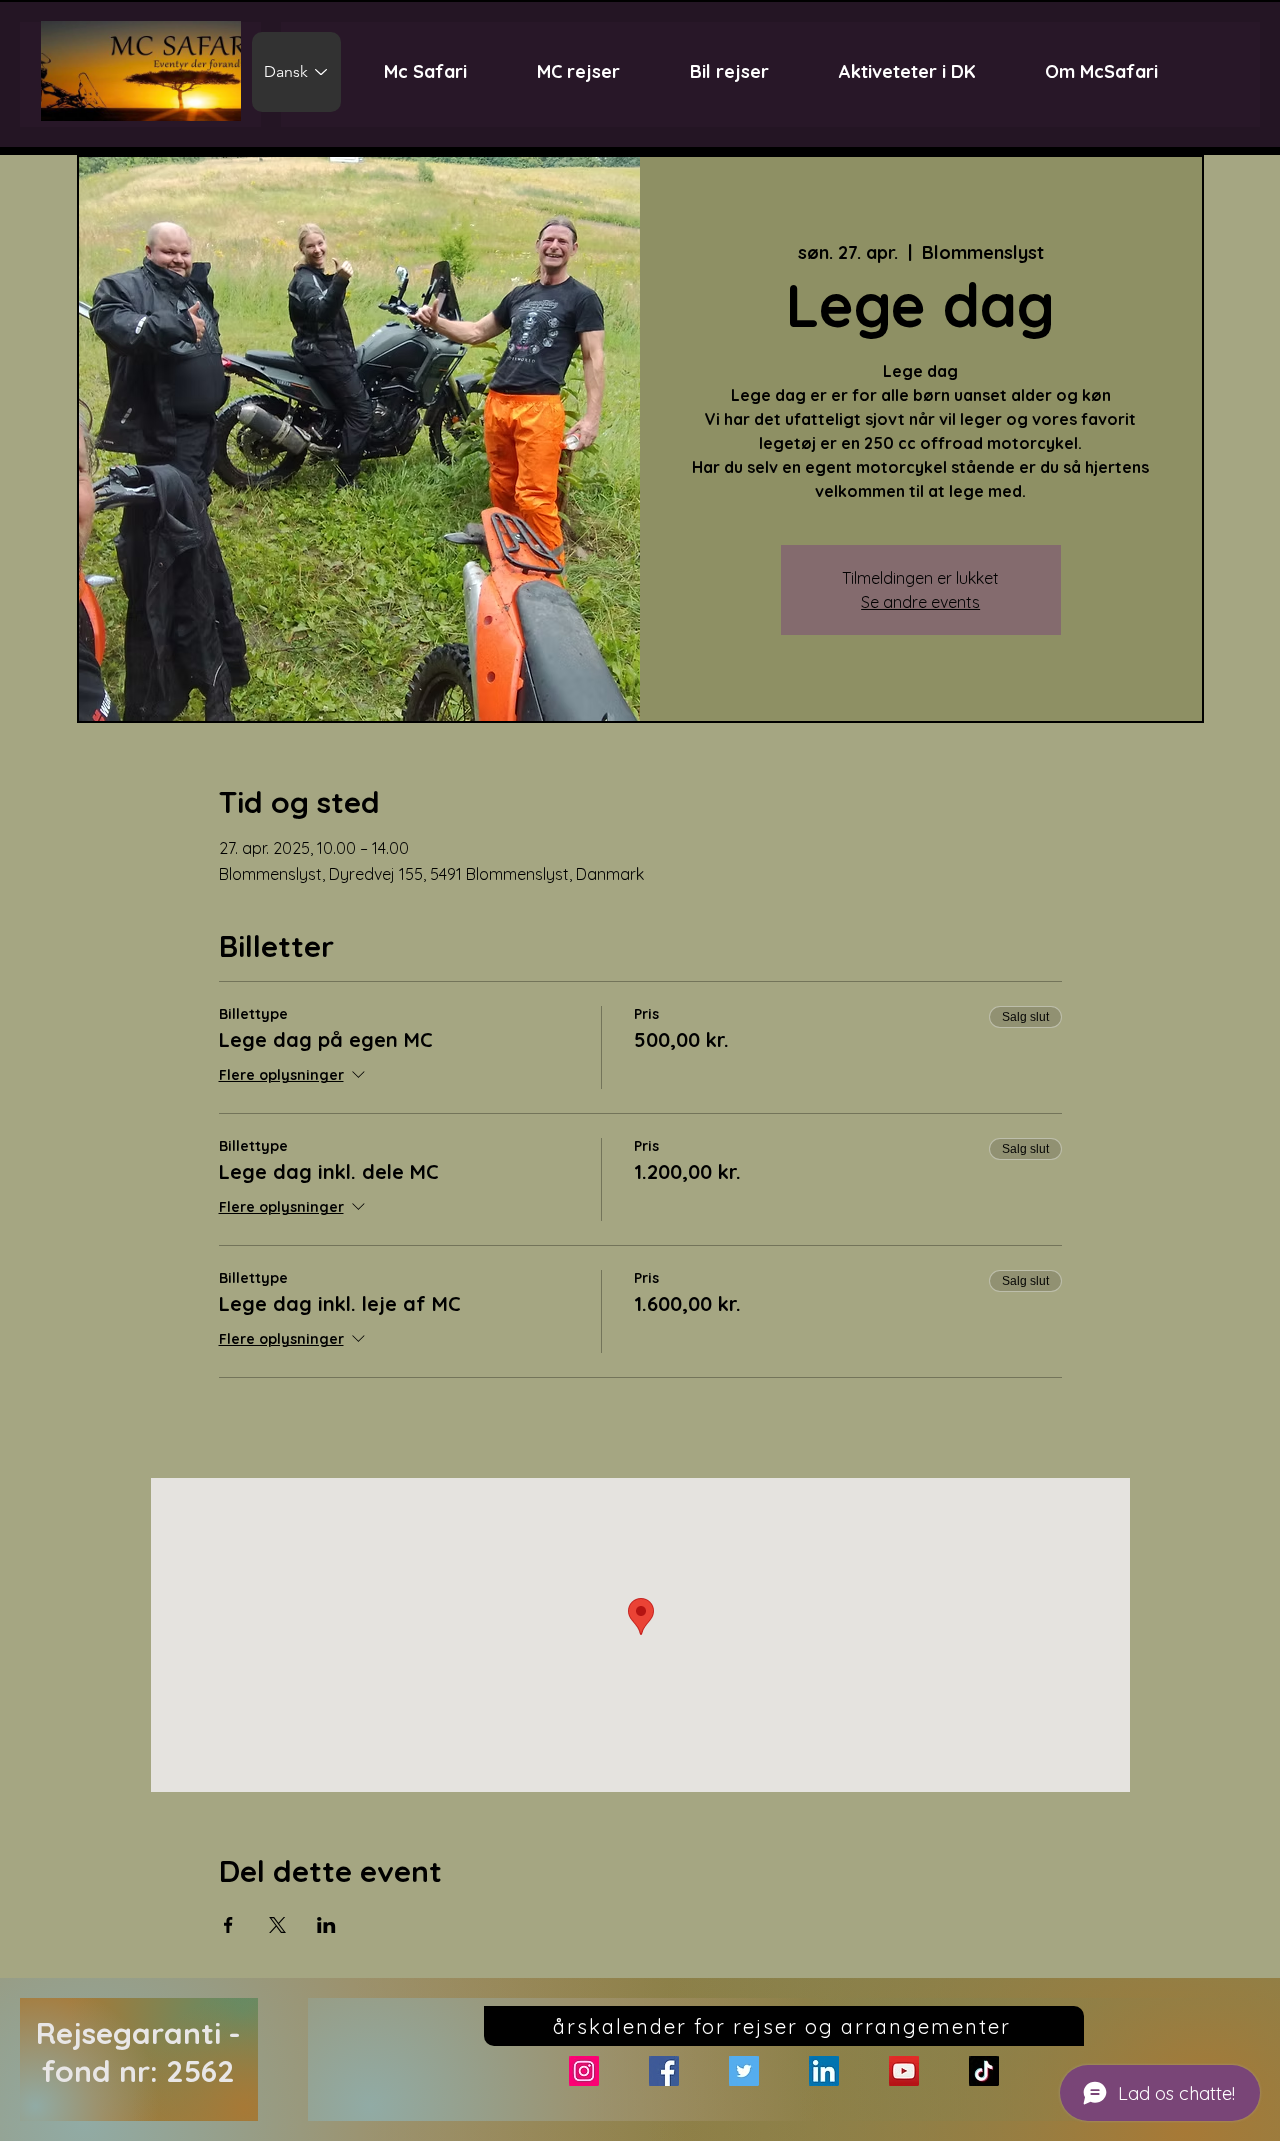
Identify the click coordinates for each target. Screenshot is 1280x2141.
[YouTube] (904, 2071)
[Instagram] (584, 2071)
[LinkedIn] (824, 2071)
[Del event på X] (277, 1925)
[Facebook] (664, 2071)
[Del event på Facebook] (228, 1925)
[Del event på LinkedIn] (326, 1925)
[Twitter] (744, 2071)
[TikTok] (984, 2071)
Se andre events (920, 602)
